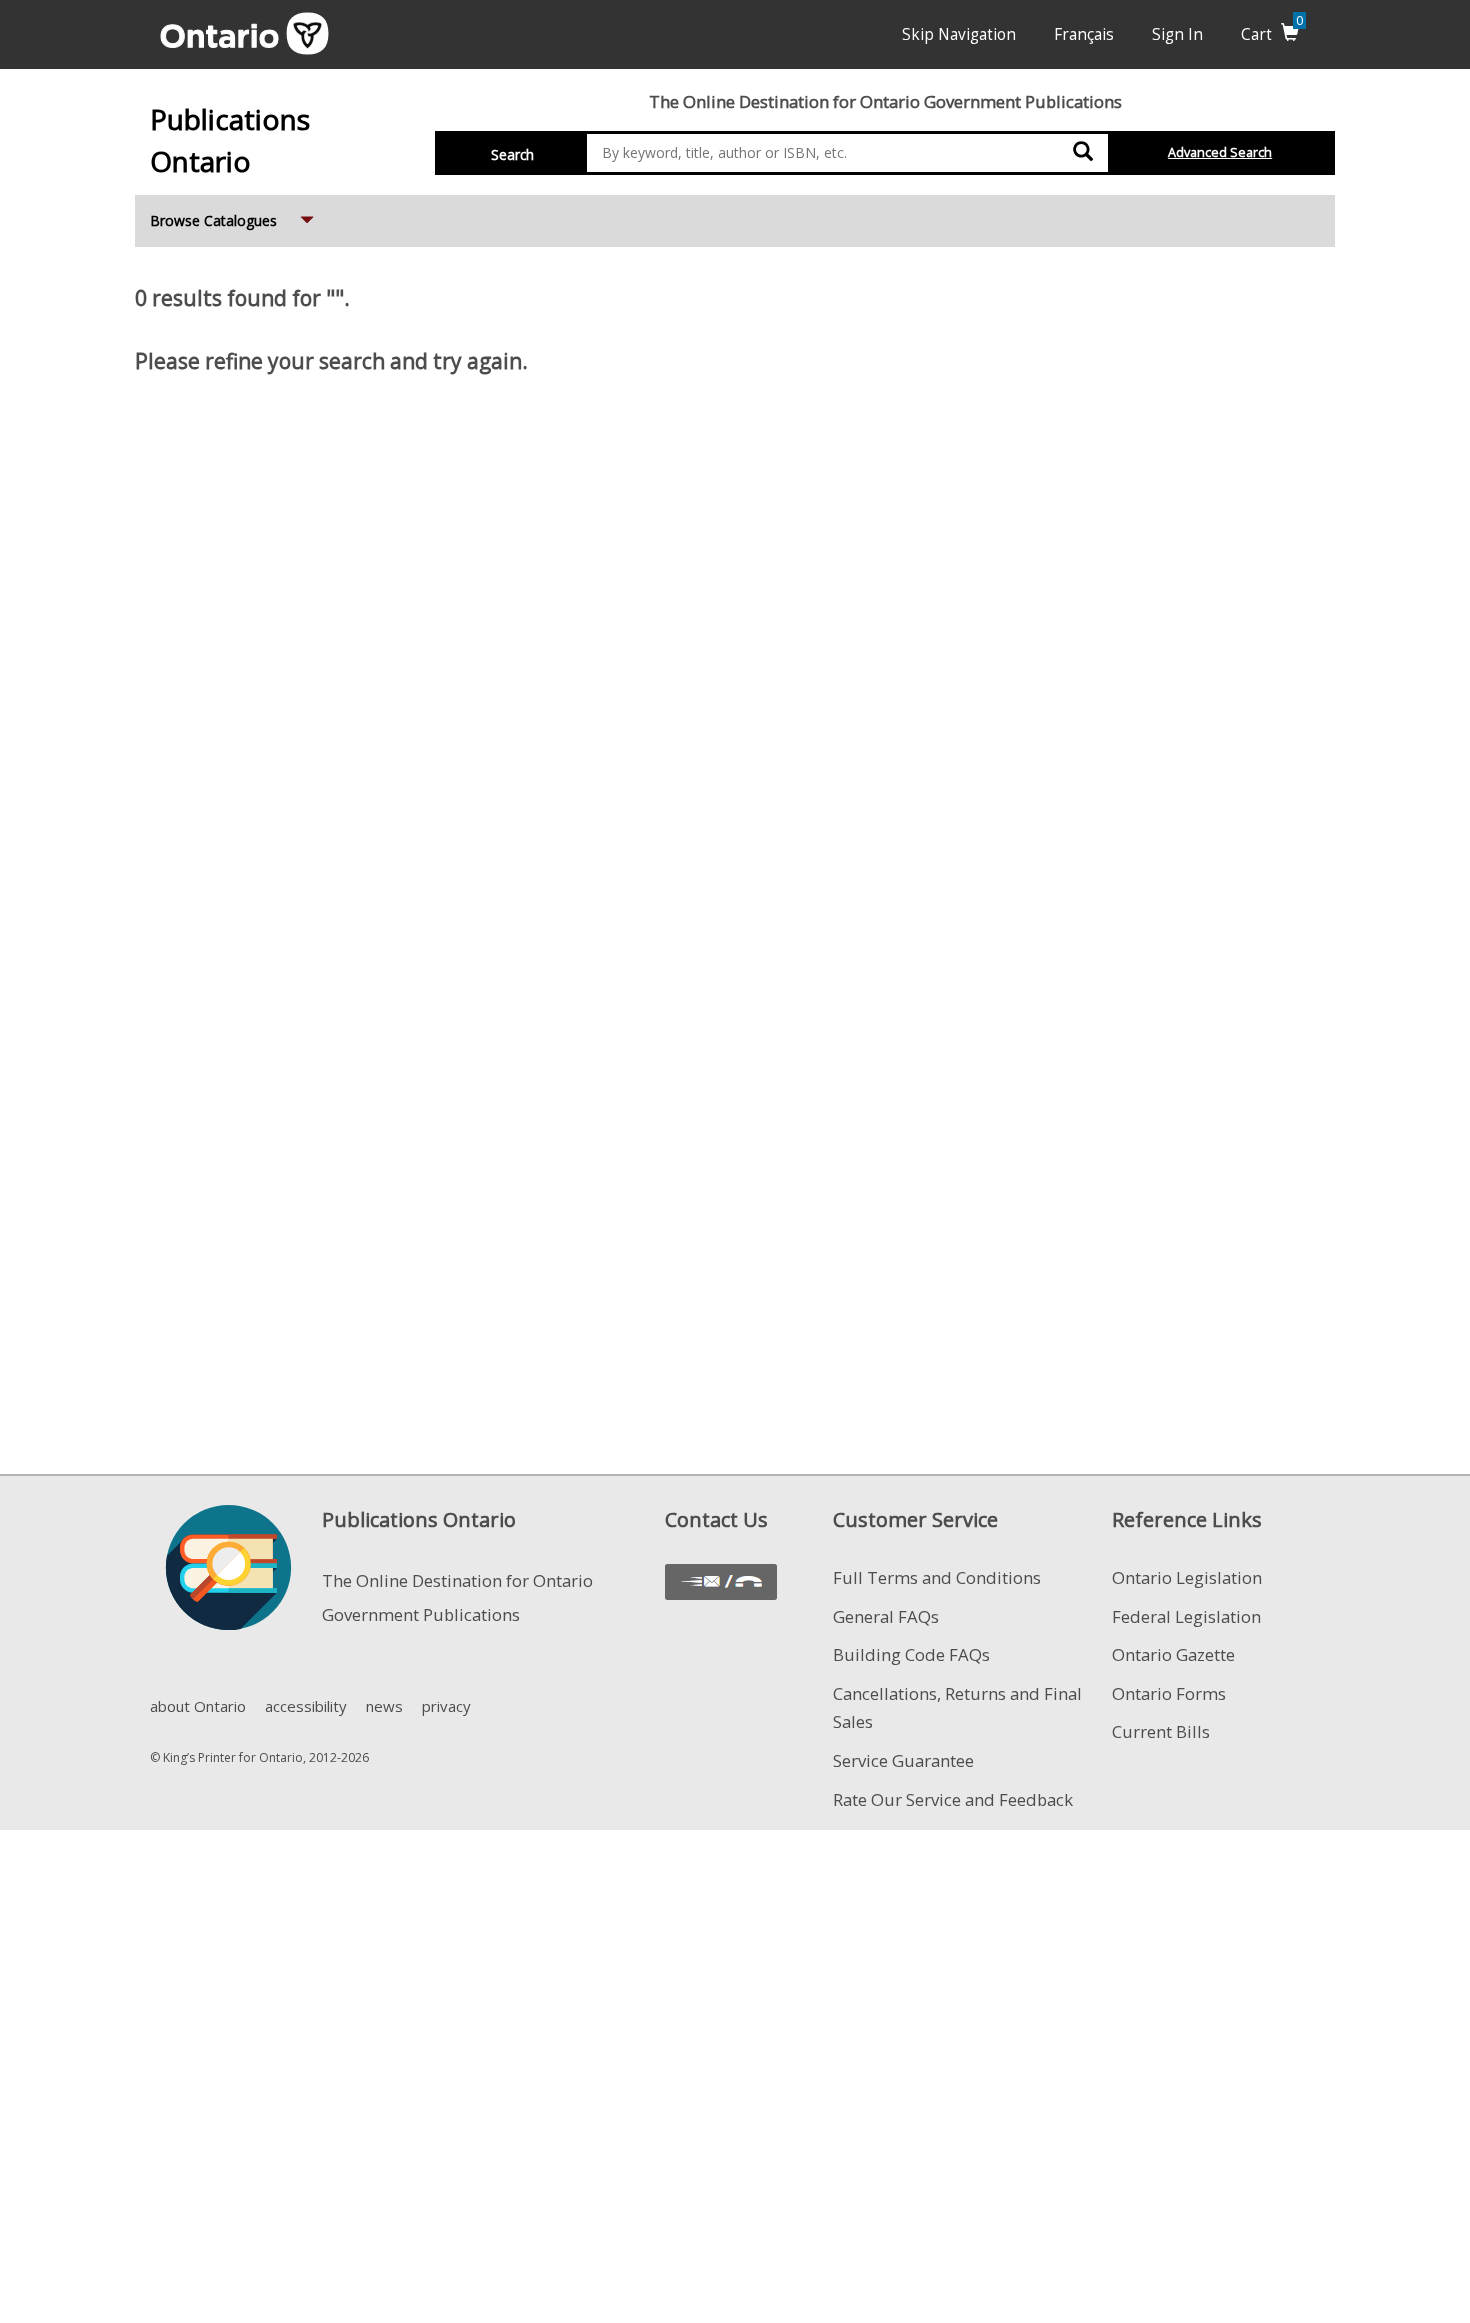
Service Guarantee (903, 1760)
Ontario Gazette (1173, 1654)
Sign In (1177, 34)
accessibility (306, 1706)
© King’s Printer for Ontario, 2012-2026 (259, 1757)
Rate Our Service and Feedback (953, 1799)
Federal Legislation (1186, 1616)
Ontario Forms (1169, 1693)
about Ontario (198, 1706)
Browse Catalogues (234, 220)
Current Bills (1161, 1731)
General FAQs (886, 1616)
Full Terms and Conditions (937, 1577)
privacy (446, 1706)
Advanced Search (1220, 152)
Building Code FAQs (911, 1654)
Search (512, 154)
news (384, 1706)
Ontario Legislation (1187, 1577)
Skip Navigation (959, 34)
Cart (1272, 34)
